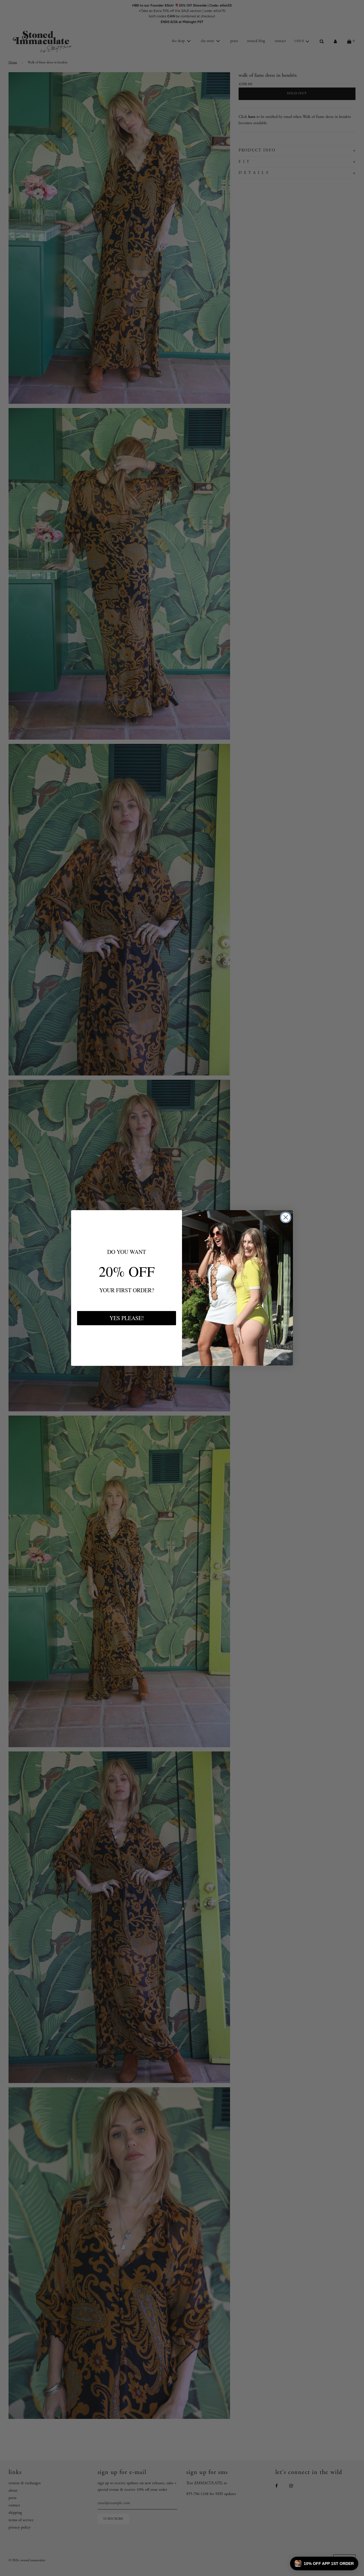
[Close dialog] (286, 1217)
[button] (324, 2563)
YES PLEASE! (127, 1318)
